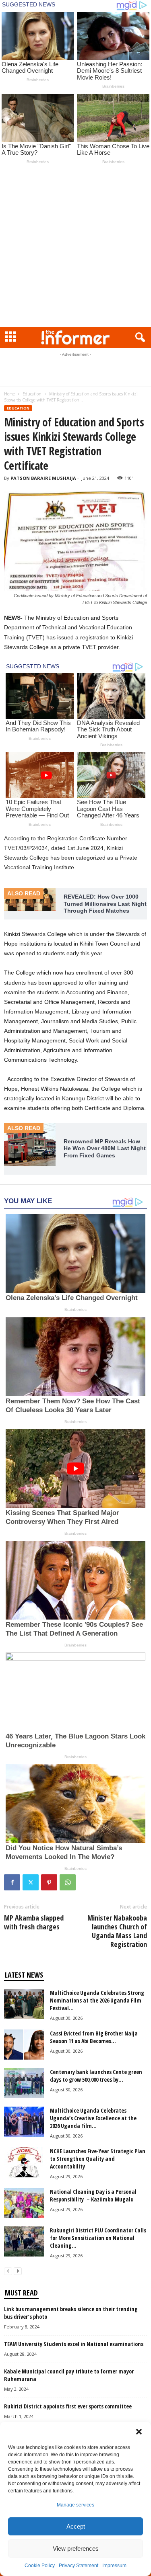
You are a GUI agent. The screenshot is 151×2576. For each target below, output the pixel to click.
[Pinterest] (49, 1882)
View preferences (76, 2548)
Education (32, 394)
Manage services (75, 2505)
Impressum (114, 2566)
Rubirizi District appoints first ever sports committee (68, 2406)
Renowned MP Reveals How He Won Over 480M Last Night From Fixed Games (105, 1148)
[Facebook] (12, 1882)
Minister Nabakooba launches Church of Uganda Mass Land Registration (117, 1931)
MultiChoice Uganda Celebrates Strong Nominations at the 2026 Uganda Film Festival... (97, 2000)
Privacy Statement (79, 2566)
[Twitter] (31, 1882)
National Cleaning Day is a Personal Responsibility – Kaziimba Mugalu (93, 2195)
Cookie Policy (40, 2566)
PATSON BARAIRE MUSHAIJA (43, 478)
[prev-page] (8, 2271)
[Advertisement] (75, 247)
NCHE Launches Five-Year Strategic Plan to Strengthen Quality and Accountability (98, 2159)
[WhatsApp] (68, 1882)
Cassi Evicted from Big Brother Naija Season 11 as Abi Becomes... (94, 2037)
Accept (76, 2526)
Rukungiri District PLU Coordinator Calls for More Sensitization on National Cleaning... (98, 2238)
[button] (139, 2432)
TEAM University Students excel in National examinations (74, 2344)
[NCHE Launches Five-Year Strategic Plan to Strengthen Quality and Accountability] (24, 2162)
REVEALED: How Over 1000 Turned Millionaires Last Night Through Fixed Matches (105, 904)
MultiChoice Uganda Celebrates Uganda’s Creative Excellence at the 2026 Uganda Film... (93, 2118)
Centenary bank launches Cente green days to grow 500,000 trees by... (96, 2076)
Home (9, 394)
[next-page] (18, 2271)
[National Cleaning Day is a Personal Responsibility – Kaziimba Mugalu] (24, 2203)
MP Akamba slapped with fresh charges (34, 1922)
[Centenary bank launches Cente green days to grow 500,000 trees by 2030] (24, 2083)
